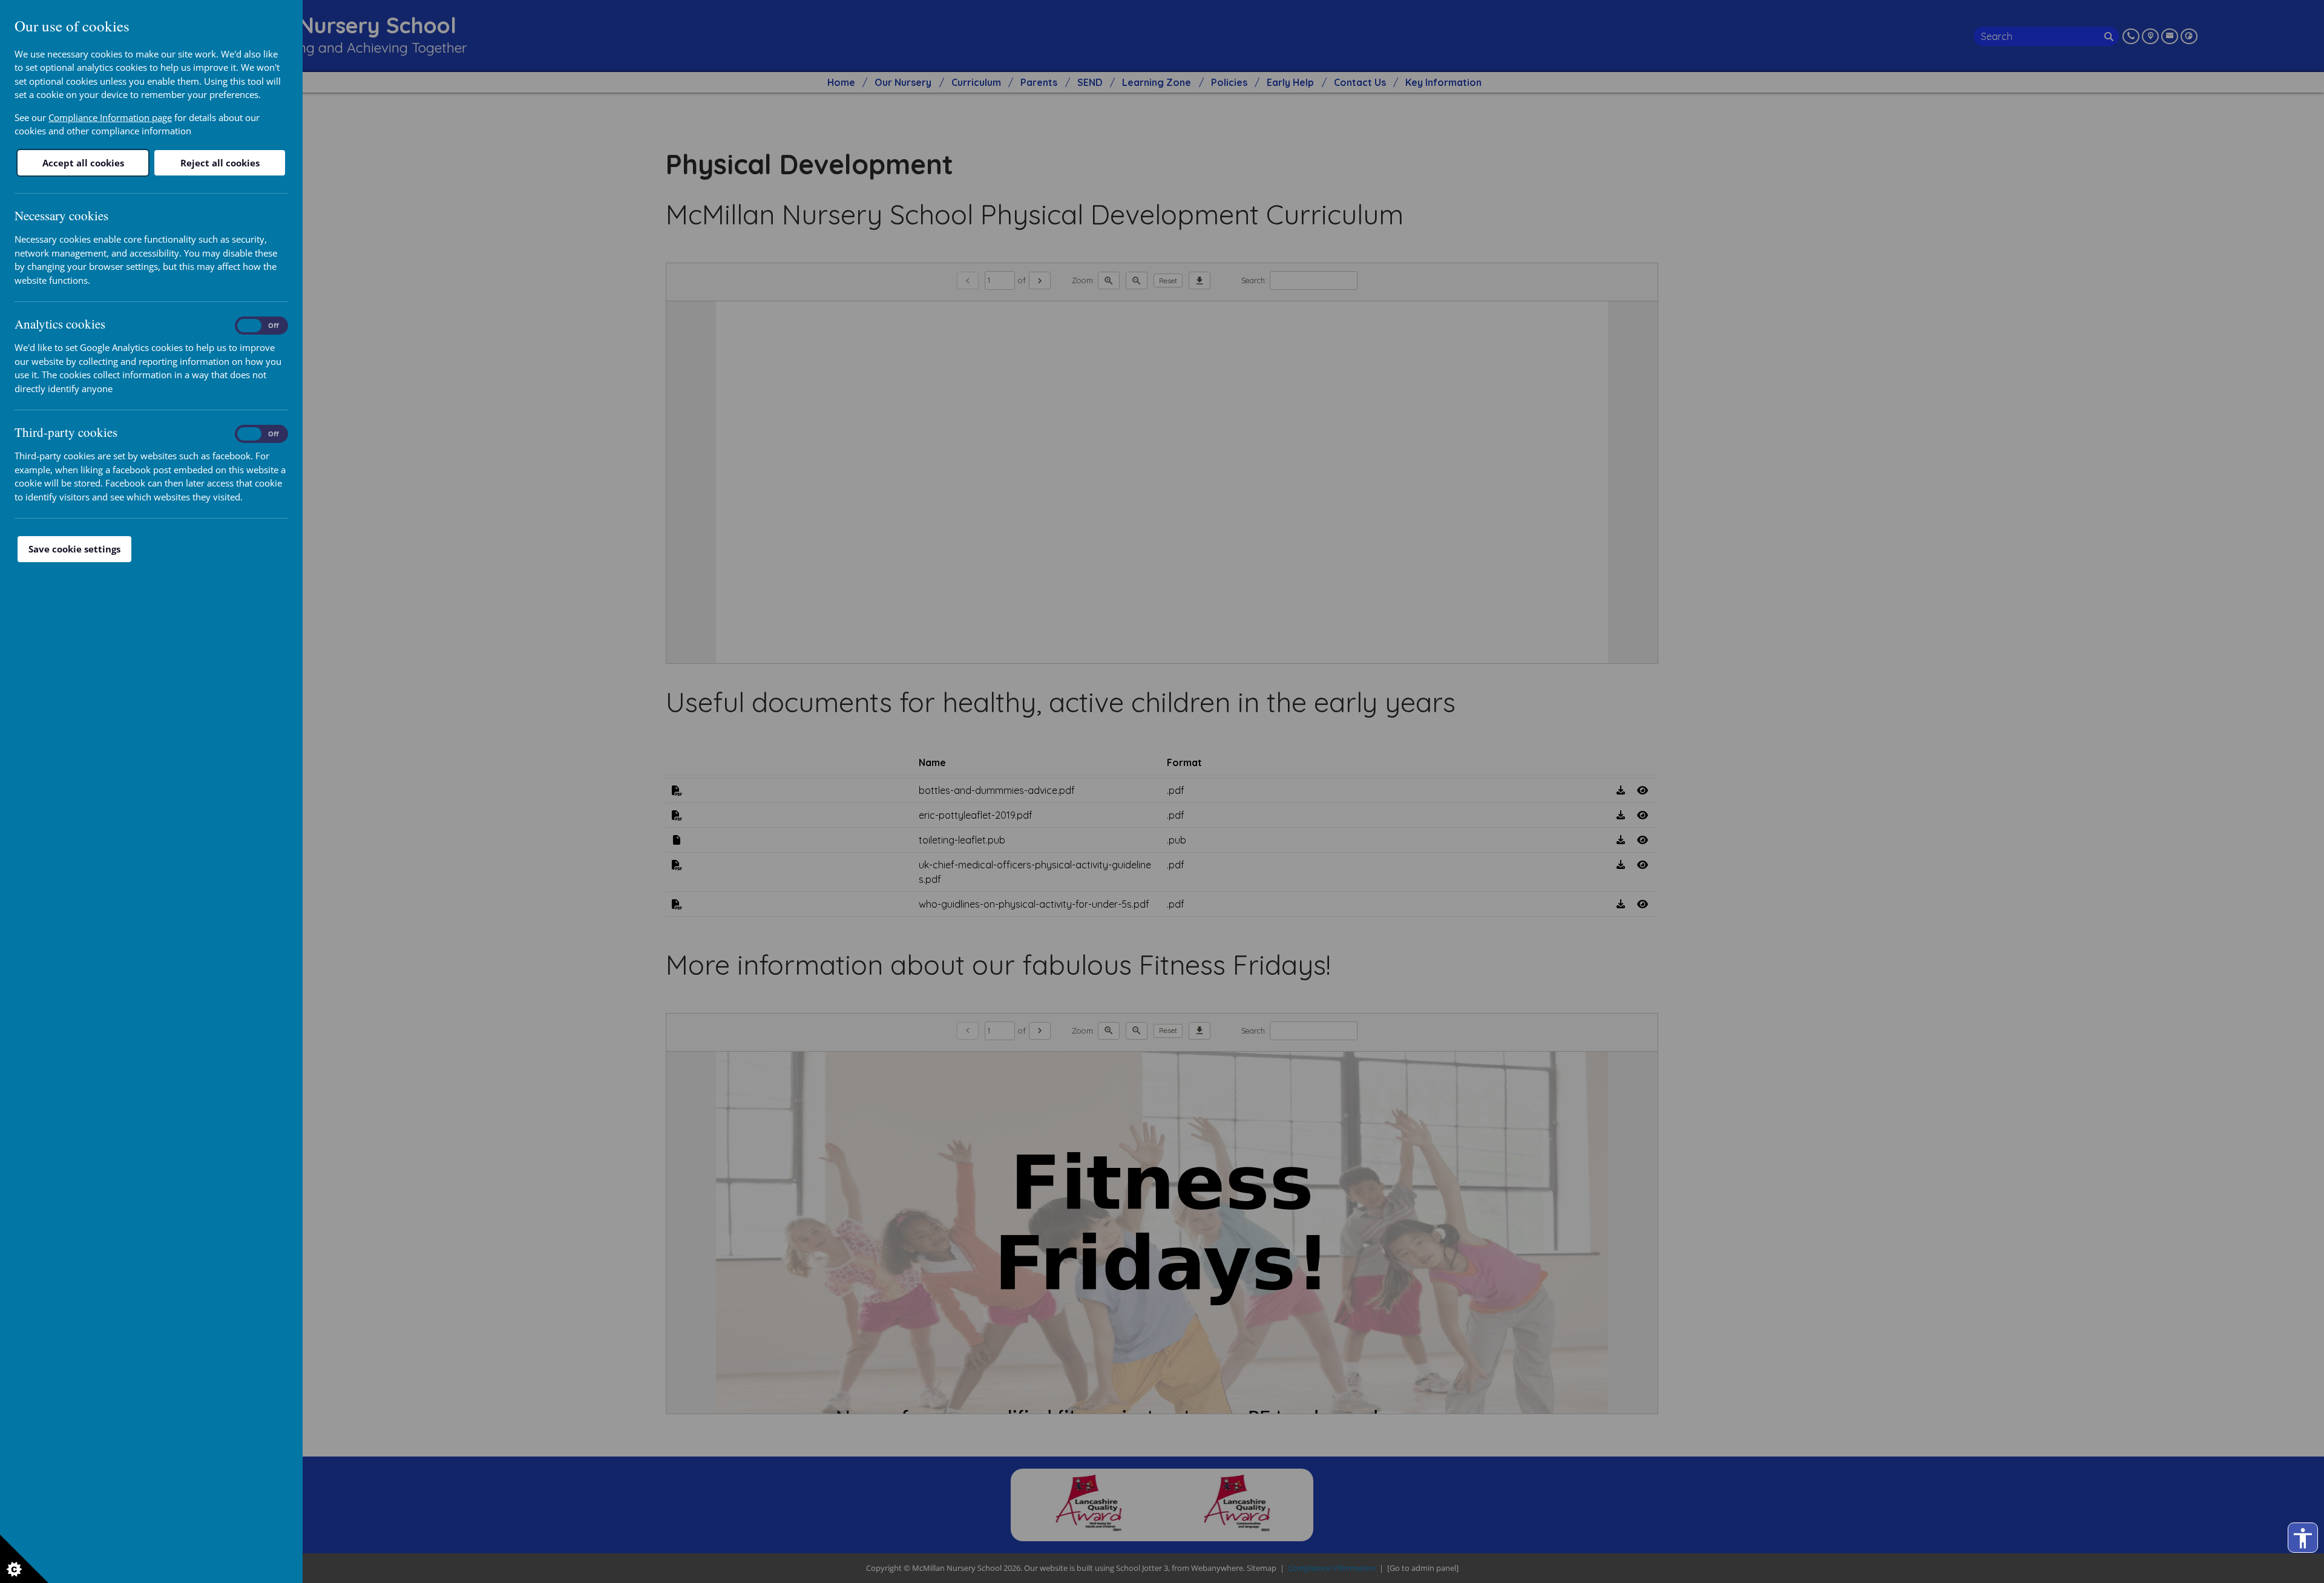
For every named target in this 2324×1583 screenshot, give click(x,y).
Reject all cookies (220, 163)
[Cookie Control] (24, 1559)
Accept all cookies (83, 163)
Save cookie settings (74, 549)
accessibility (2303, 1538)
